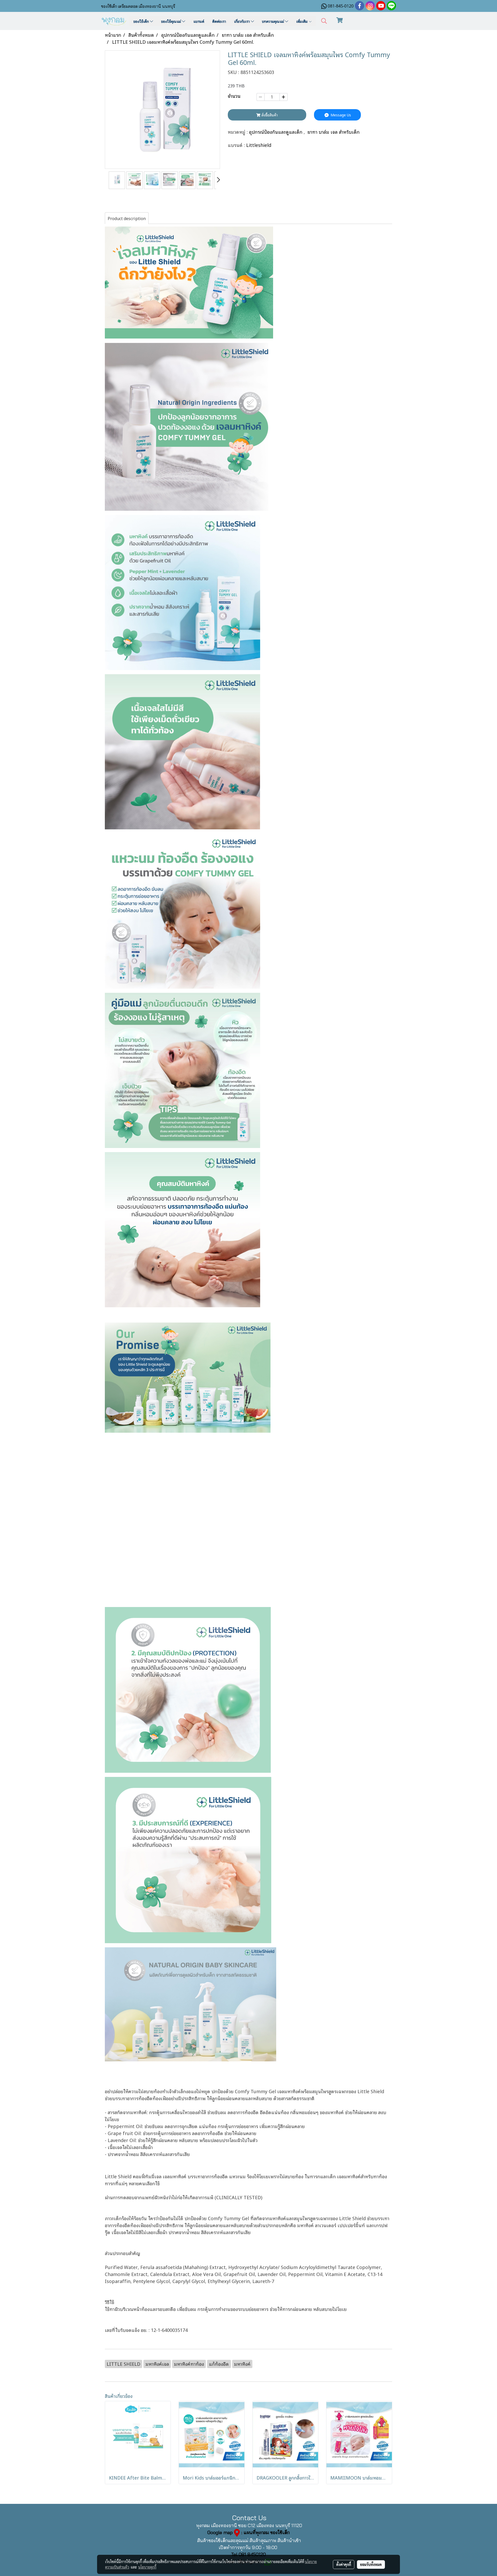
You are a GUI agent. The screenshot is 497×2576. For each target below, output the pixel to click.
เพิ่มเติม (302, 21)
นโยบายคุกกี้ (147, 2567)
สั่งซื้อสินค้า (269, 115)
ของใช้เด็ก (142, 21)
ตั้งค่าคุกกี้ (344, 2564)
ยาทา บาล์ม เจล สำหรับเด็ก (334, 132)
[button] (324, 21)
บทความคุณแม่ (273, 21)
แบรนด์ (199, 21)
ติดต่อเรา (219, 21)
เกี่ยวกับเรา (242, 21)
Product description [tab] (127, 218)
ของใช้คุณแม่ (171, 21)
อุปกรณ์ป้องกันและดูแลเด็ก (276, 132)
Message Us (340, 115)
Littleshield (259, 145)
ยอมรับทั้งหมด (371, 2564)
